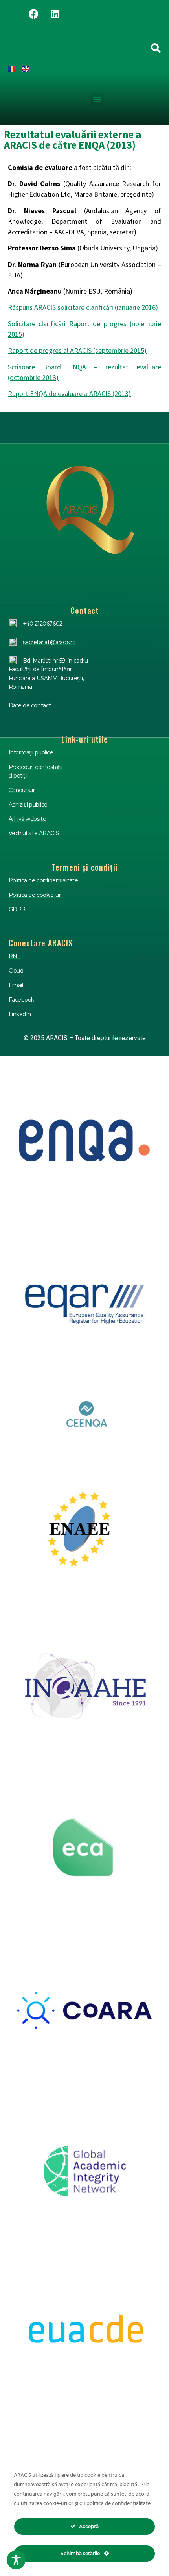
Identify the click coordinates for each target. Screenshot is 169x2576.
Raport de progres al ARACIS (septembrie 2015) (77, 350)
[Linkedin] (55, 14)
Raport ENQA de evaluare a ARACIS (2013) (69, 393)
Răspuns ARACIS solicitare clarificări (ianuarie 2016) (83, 307)
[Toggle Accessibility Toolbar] (16, 2560)
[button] (97, 99)
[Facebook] (33, 14)
